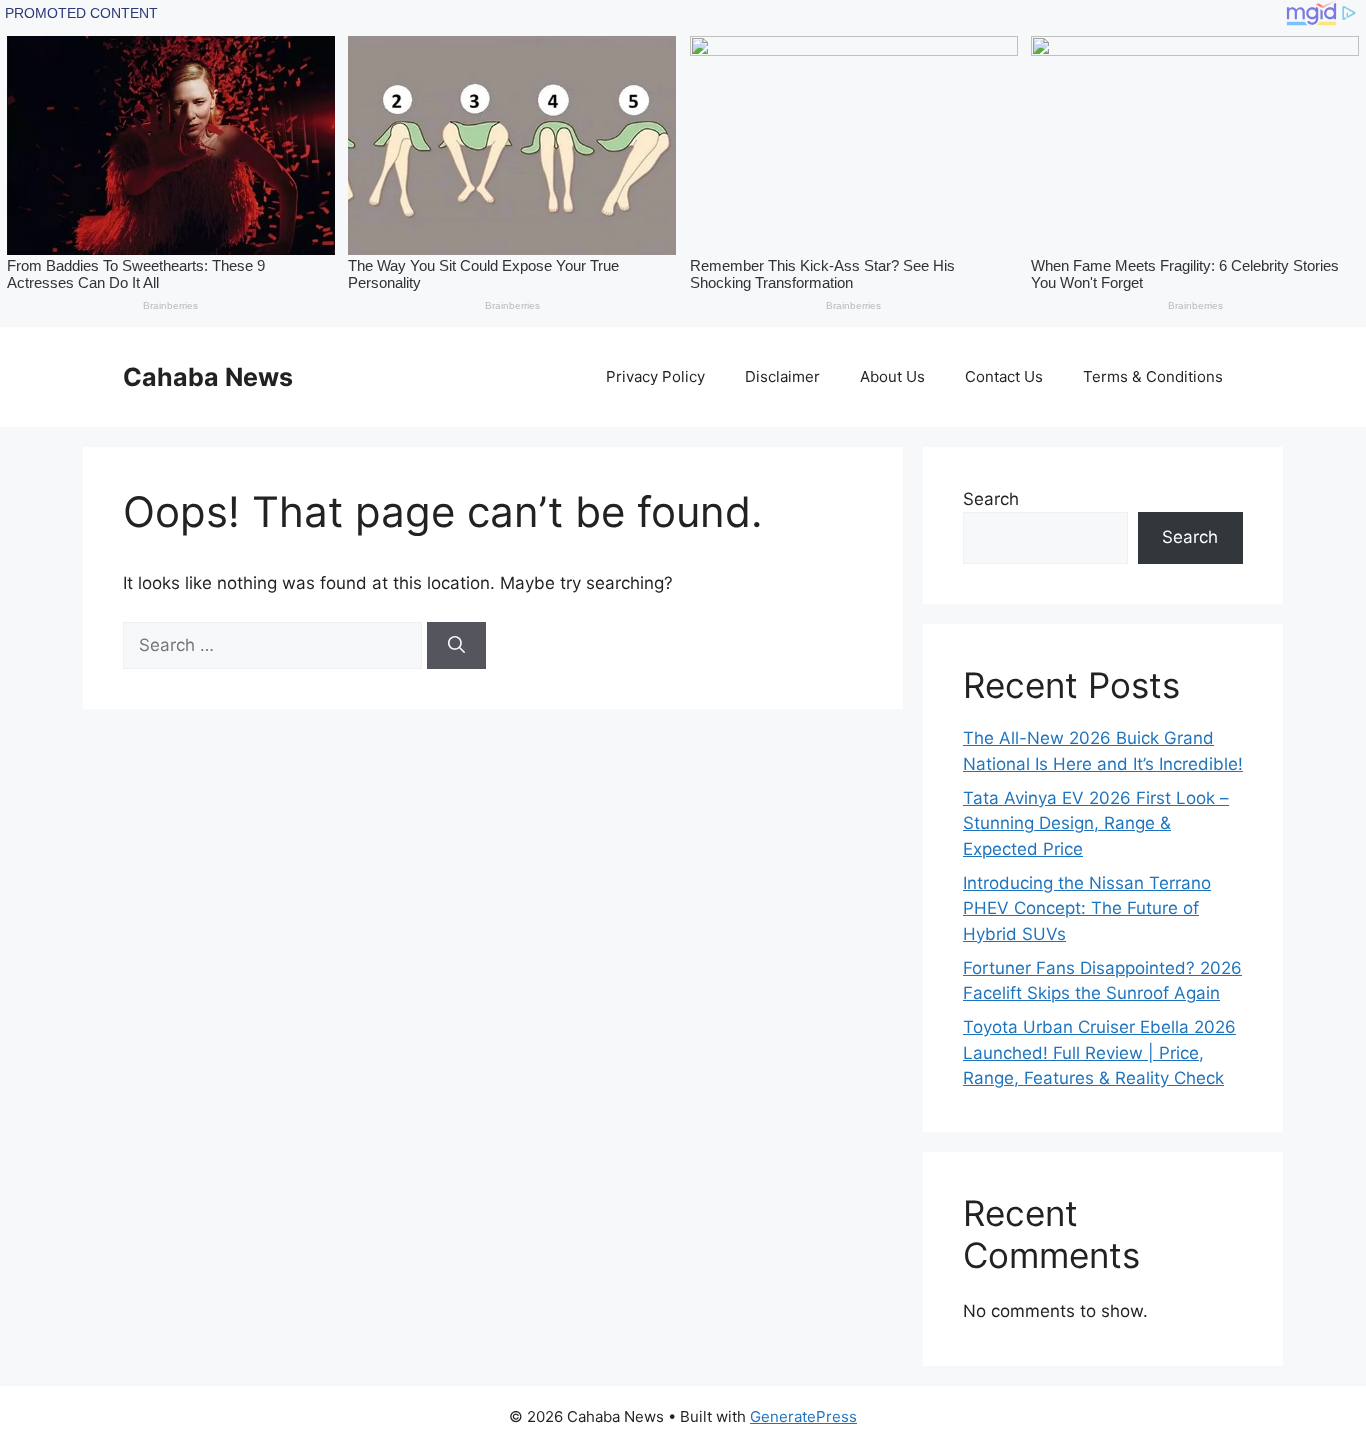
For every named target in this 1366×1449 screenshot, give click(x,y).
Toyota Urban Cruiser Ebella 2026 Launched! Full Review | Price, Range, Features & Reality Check (1099, 1052)
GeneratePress (803, 1416)
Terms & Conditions (1153, 376)
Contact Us (1004, 376)
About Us (892, 376)
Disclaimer (782, 376)
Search (991, 499)
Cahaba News (208, 377)
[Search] (456, 646)
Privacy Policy (655, 376)
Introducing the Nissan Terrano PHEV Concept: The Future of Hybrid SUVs (1087, 908)
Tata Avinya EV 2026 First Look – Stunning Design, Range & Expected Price (1096, 823)
